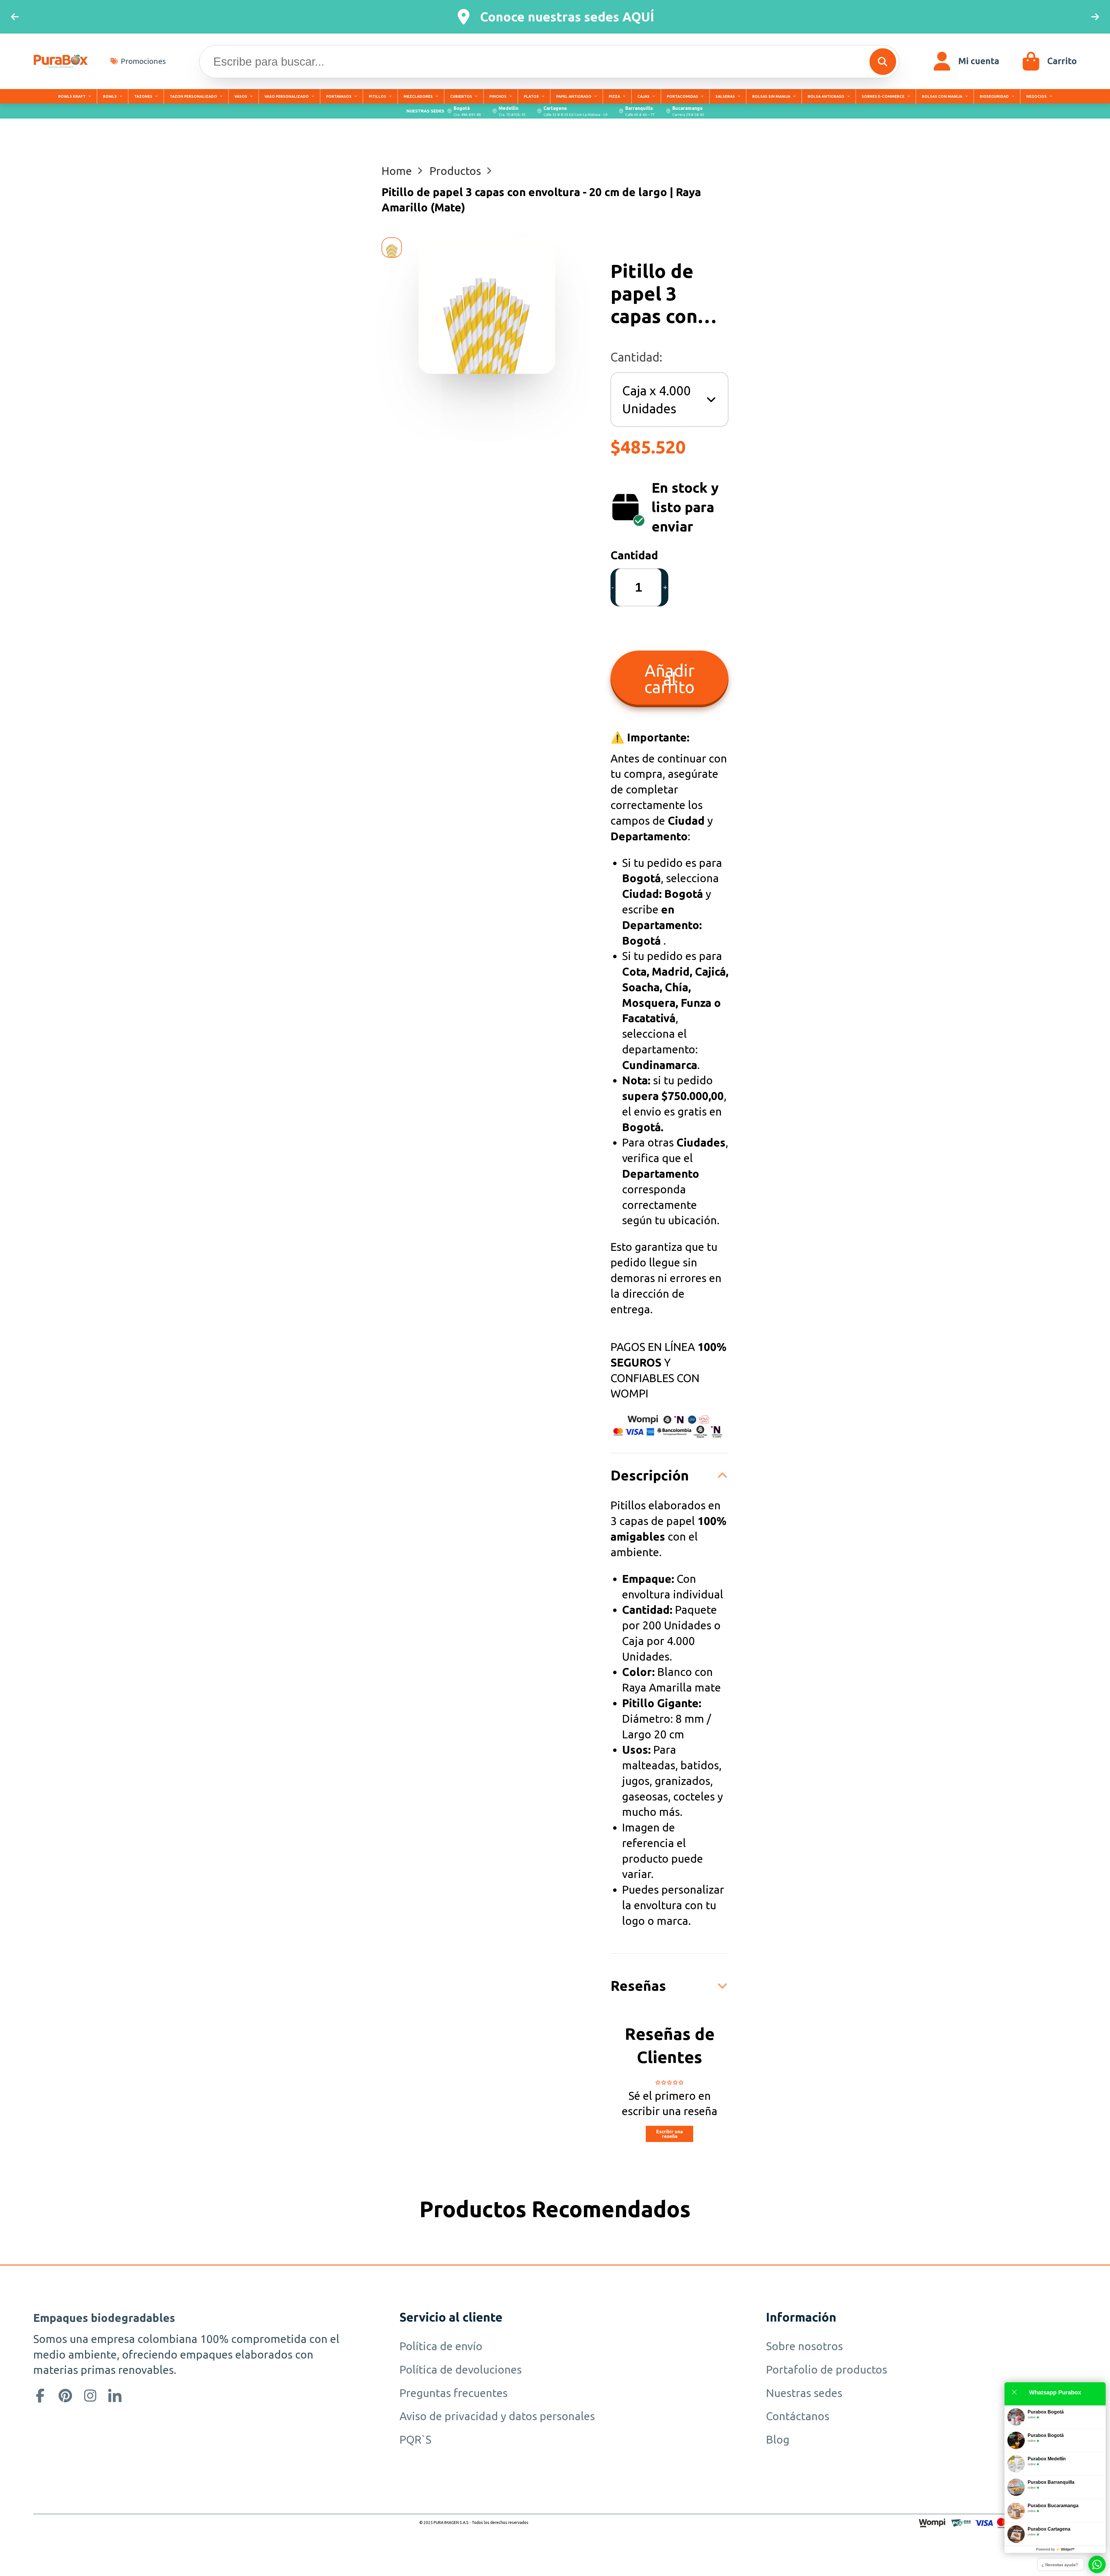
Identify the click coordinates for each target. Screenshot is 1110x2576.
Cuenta (966, 61)
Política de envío (441, 2346)
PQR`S (415, 2439)
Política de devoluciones (461, 2369)
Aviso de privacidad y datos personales (497, 2416)
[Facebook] (40, 2396)
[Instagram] (90, 2396)
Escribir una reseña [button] (669, 2134)
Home (397, 171)
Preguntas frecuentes (454, 2393)
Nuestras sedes (804, 2393)
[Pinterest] (65, 2396)
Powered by (1055, 2549)
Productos (455, 171)
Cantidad (634, 555)
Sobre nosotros (804, 2346)
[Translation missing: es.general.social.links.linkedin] (115, 2396)
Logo (61, 61)
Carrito (1049, 61)
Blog (778, 2439)
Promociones (143, 61)
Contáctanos (798, 2416)
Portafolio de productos (827, 2369)
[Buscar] (883, 62)
